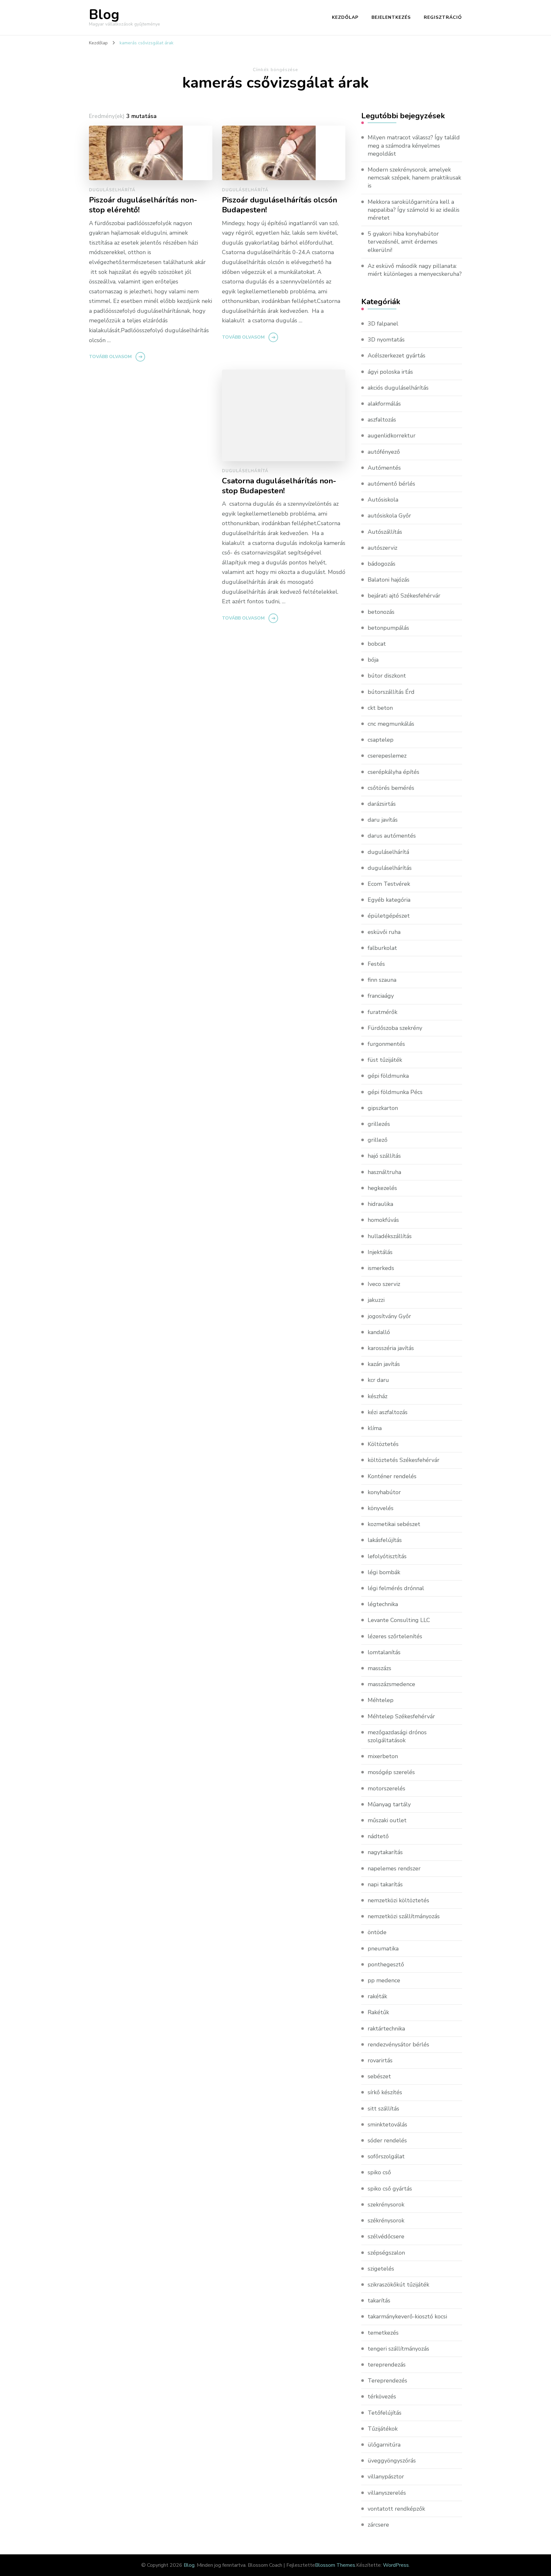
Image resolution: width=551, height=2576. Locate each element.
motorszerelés (386, 1788)
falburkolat (382, 948)
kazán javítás (384, 1364)
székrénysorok (386, 2220)
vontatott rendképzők (396, 2509)
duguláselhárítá (112, 190)
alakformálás (384, 404)
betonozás (381, 612)
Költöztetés (383, 1444)
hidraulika (380, 1204)
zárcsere (378, 2525)
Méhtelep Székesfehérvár (401, 1716)
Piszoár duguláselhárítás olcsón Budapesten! (279, 205)
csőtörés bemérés (391, 788)
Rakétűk (378, 2012)
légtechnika (383, 1604)
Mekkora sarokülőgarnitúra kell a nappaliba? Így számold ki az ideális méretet (414, 210)
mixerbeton (383, 1756)
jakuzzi (376, 1300)
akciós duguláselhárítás (398, 388)
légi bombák (384, 1572)
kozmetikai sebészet (394, 1524)
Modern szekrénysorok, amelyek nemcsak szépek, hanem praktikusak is (414, 178)
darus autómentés (392, 836)
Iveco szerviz (384, 1284)
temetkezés (383, 2333)
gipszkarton (383, 1108)
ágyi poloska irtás (390, 372)
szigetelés (381, 2269)
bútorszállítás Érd (391, 692)
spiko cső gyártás (390, 2189)
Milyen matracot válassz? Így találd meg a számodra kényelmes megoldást (414, 145)
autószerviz (382, 548)
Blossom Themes (335, 2565)
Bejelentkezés (391, 17)
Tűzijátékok (383, 2429)
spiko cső (379, 2172)
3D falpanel (383, 324)
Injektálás (380, 1252)
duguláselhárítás (390, 868)
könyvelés (381, 1508)
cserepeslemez (387, 756)
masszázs (379, 1668)
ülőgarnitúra (384, 2445)
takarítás (379, 2301)
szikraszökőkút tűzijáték (398, 2285)
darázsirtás (382, 804)
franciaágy (381, 996)
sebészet (379, 2076)
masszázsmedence (391, 1684)
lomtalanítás (384, 1652)
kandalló (379, 1332)
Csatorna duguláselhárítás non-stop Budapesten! (279, 486)
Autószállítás (385, 532)
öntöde (377, 1932)
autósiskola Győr (389, 516)
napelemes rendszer (394, 1868)
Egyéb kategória (389, 900)
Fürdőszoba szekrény (395, 1028)
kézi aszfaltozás (388, 1412)
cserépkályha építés (393, 772)
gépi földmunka (388, 1076)
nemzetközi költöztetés (398, 1900)
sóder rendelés (387, 2140)
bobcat (377, 644)
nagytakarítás (385, 1852)
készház (378, 1396)
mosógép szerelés (391, 1772)
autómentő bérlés (391, 484)
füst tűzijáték (385, 1060)
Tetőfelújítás (385, 2413)
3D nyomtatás (386, 340)
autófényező (384, 452)
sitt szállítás (383, 2109)
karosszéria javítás (391, 1348)
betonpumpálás (388, 628)
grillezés (379, 1124)
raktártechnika (386, 2029)
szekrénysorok (386, 2205)
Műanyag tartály (389, 1804)
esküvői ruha (384, 932)
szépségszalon (386, 2253)
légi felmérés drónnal (396, 1588)
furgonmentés (386, 1044)
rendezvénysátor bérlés (398, 2044)
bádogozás (382, 564)
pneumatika (383, 1949)
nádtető (378, 1836)
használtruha (384, 1172)
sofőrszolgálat (386, 2156)
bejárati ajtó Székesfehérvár (404, 596)
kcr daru (378, 1380)
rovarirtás (380, 2060)
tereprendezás (387, 2365)
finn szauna (382, 980)
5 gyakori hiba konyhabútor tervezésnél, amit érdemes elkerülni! (403, 242)
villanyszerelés (387, 2493)
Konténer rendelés (392, 1476)
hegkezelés (382, 1188)
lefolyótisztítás (387, 1556)
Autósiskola (383, 500)
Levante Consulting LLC (399, 1620)
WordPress (396, 2565)
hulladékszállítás (390, 1236)
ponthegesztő (386, 1964)
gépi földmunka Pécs (395, 1092)
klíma (375, 1428)
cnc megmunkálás (391, 724)
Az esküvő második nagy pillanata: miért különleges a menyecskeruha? (415, 270)
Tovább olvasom (110, 357)
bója (373, 660)
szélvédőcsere (386, 2236)
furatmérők (382, 1012)
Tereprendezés (387, 2381)
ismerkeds (381, 1268)
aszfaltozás (382, 420)
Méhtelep (381, 1700)
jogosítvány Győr (389, 1316)
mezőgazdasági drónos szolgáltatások (397, 1736)
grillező (378, 1140)
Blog (104, 15)
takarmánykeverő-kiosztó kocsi (407, 2316)
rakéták (377, 1996)
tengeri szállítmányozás (398, 2349)
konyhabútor (384, 1492)
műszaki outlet (387, 1820)
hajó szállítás (384, 1156)
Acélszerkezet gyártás (397, 356)
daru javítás (383, 820)
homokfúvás (383, 1220)
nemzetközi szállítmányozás (404, 1916)
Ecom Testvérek (389, 884)
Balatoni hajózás (389, 580)
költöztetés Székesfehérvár (404, 1460)
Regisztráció (443, 17)
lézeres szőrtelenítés (395, 1636)
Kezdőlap (345, 17)
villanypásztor (386, 2477)
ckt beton (380, 708)
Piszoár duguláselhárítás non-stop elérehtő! (143, 205)
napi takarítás (385, 1884)
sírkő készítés (385, 2092)
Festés (376, 964)
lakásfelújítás (385, 1540)
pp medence (384, 1980)
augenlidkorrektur (392, 436)
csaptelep (381, 740)
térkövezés (382, 2396)
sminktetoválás (387, 2125)
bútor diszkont (387, 676)
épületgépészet (389, 916)
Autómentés (384, 468)
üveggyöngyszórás (392, 2461)
